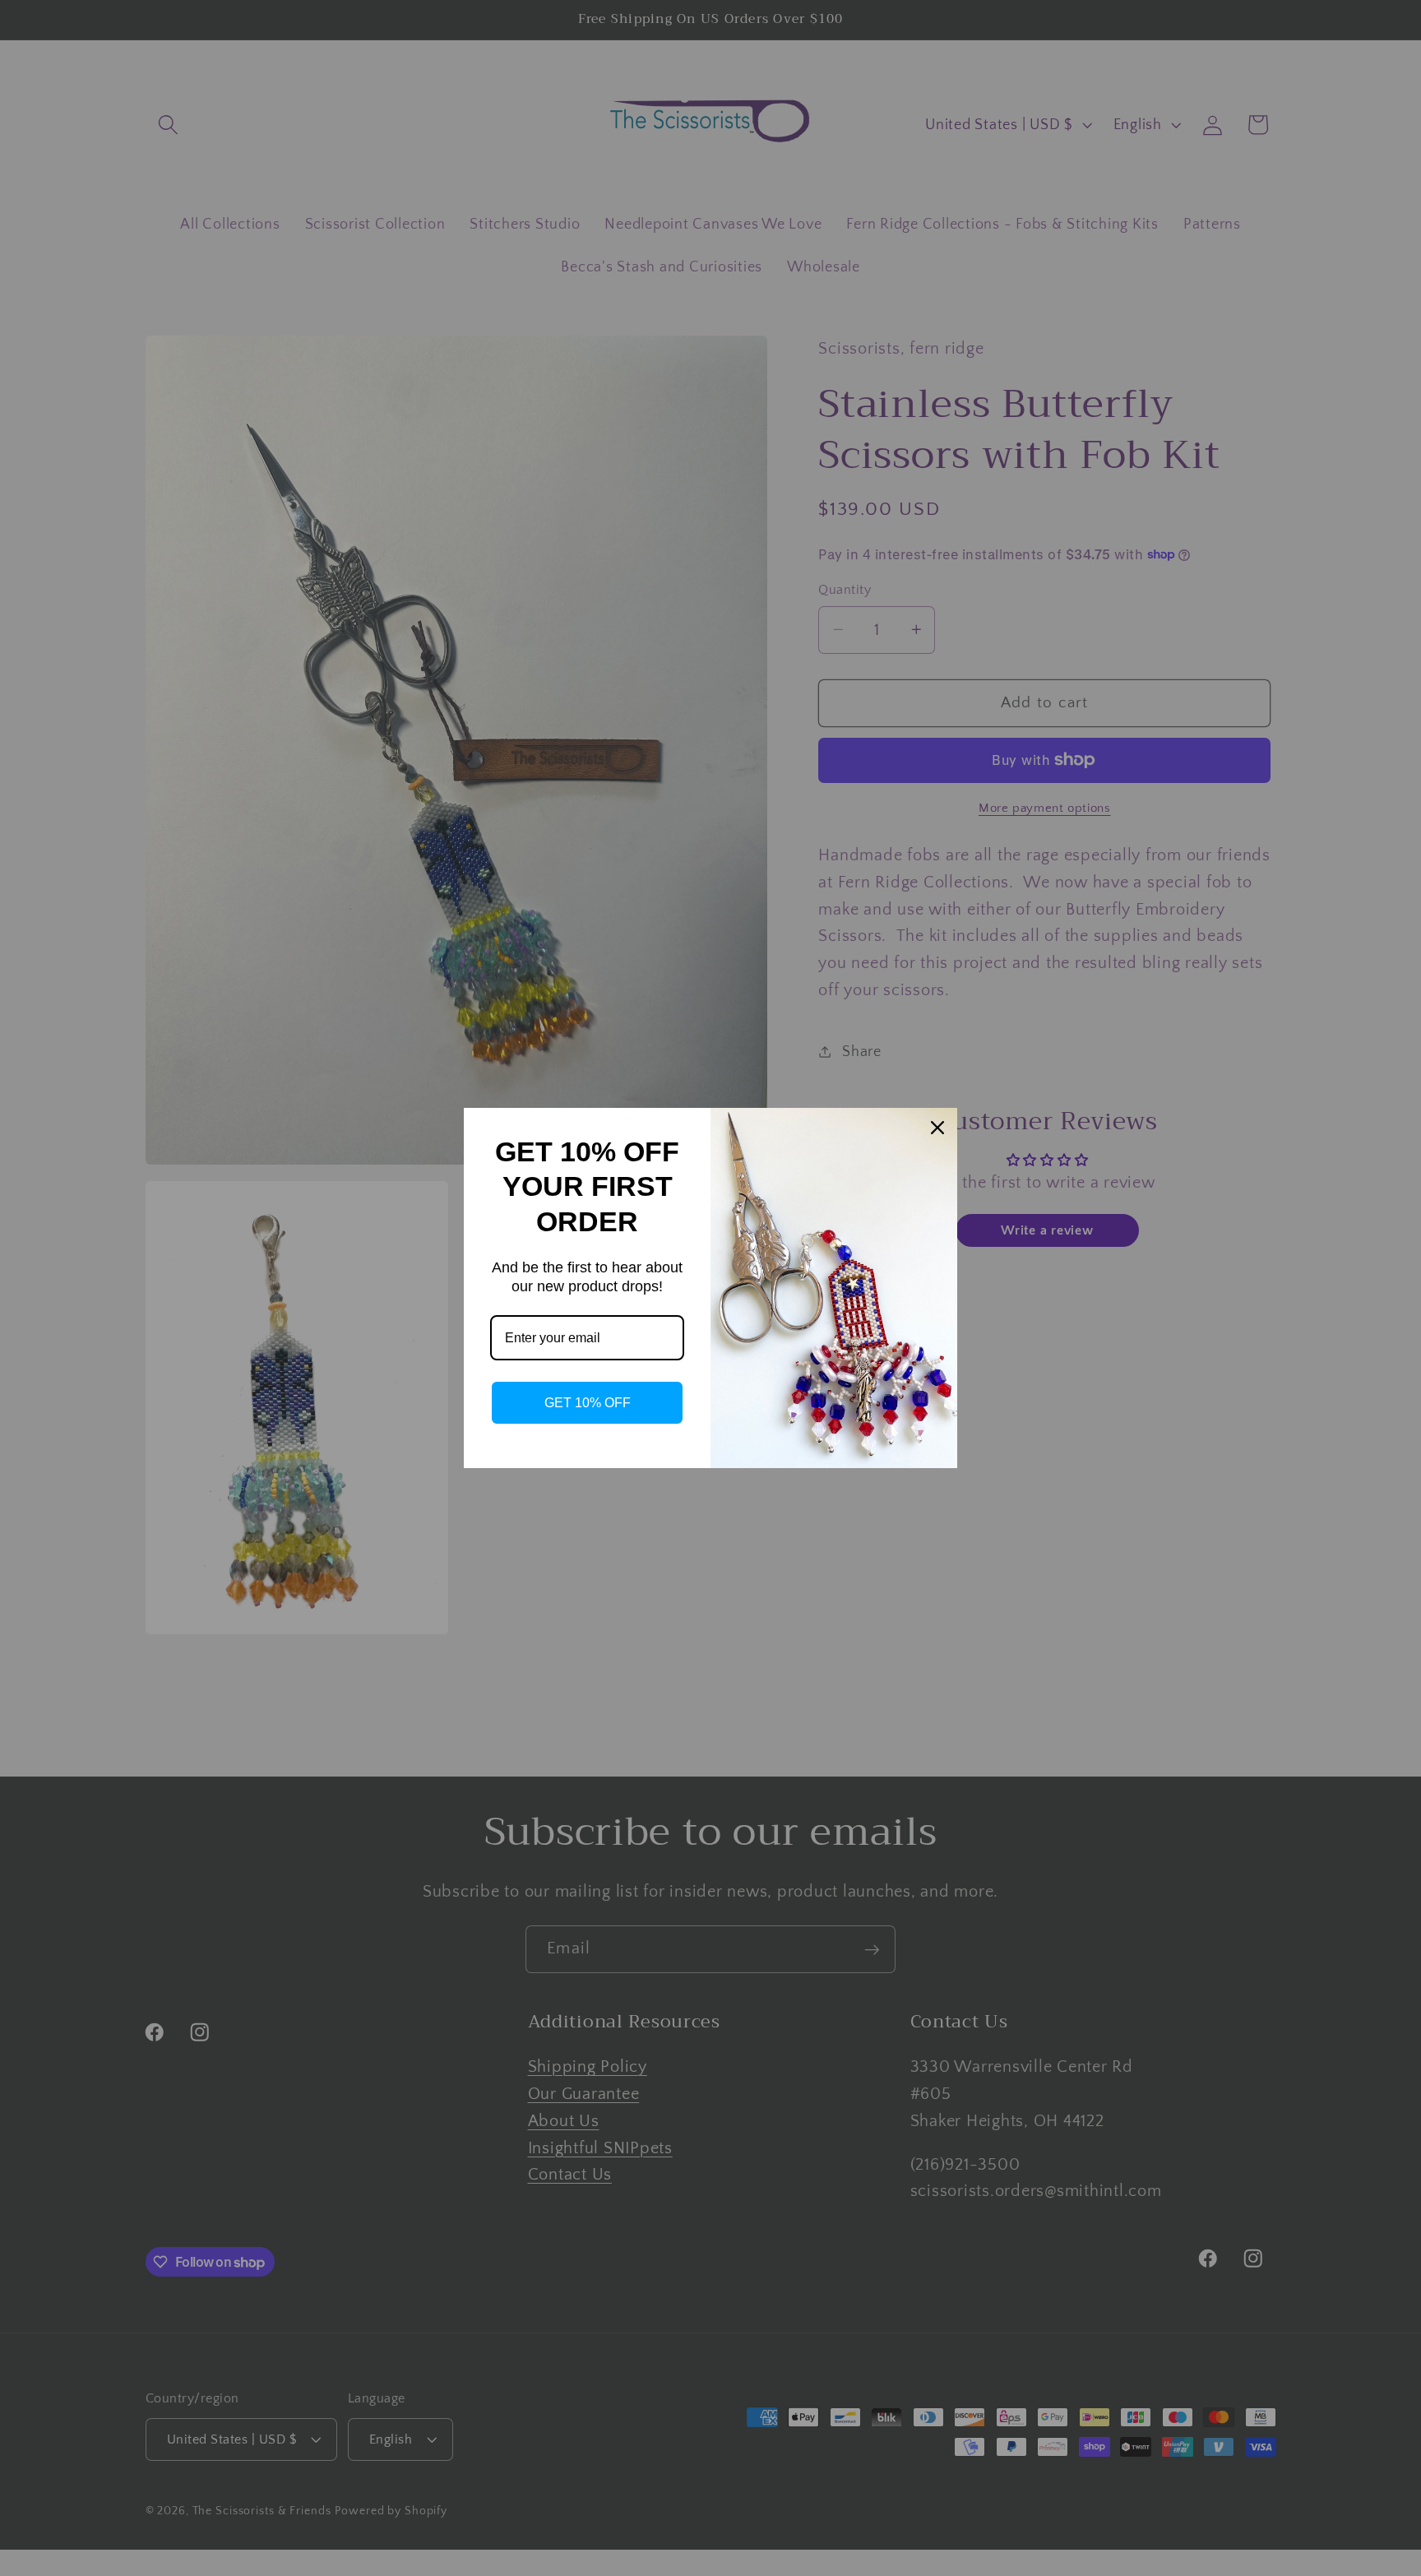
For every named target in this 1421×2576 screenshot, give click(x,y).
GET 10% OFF (588, 1403)
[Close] (937, 1128)
